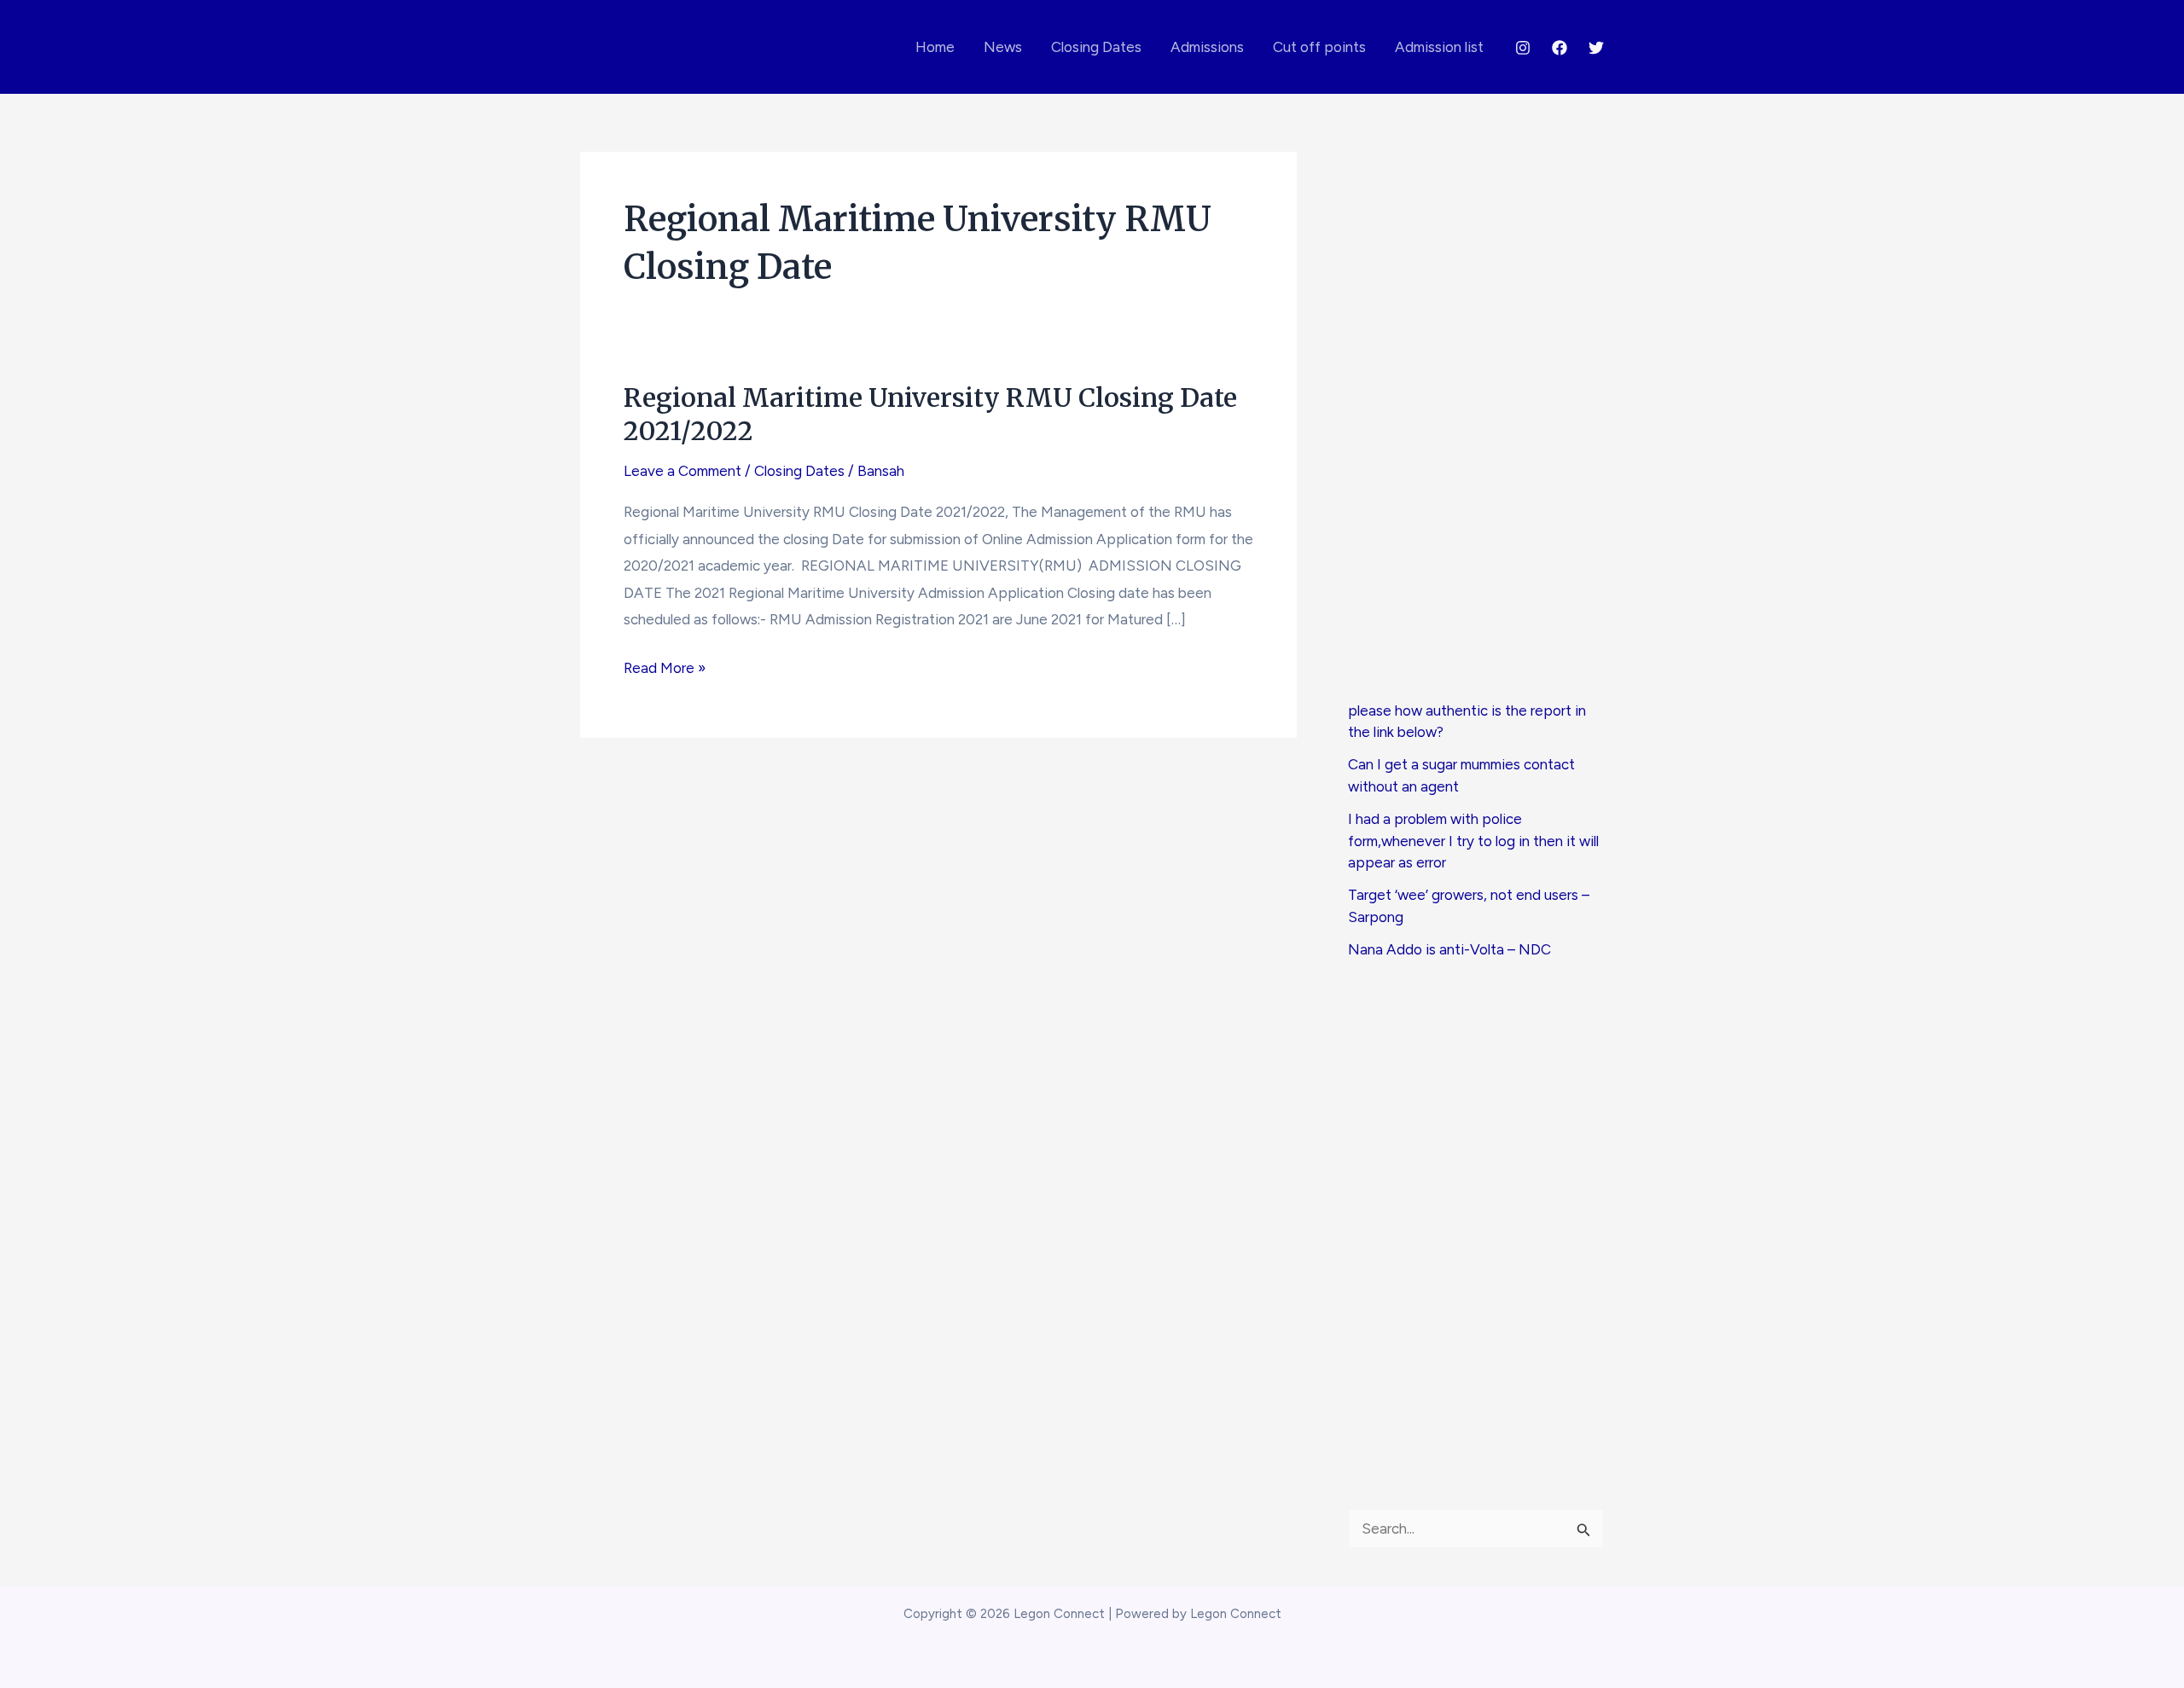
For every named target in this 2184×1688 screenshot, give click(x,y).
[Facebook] (1560, 48)
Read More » (665, 670)
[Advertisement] (1476, 426)
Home (935, 47)
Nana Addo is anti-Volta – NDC (1449, 949)
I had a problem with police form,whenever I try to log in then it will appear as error (1473, 841)
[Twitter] (1596, 48)
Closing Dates (1096, 47)
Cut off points (1319, 47)
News (1003, 47)
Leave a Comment (682, 471)
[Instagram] (1523, 48)
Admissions (1207, 47)
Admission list (1439, 47)
